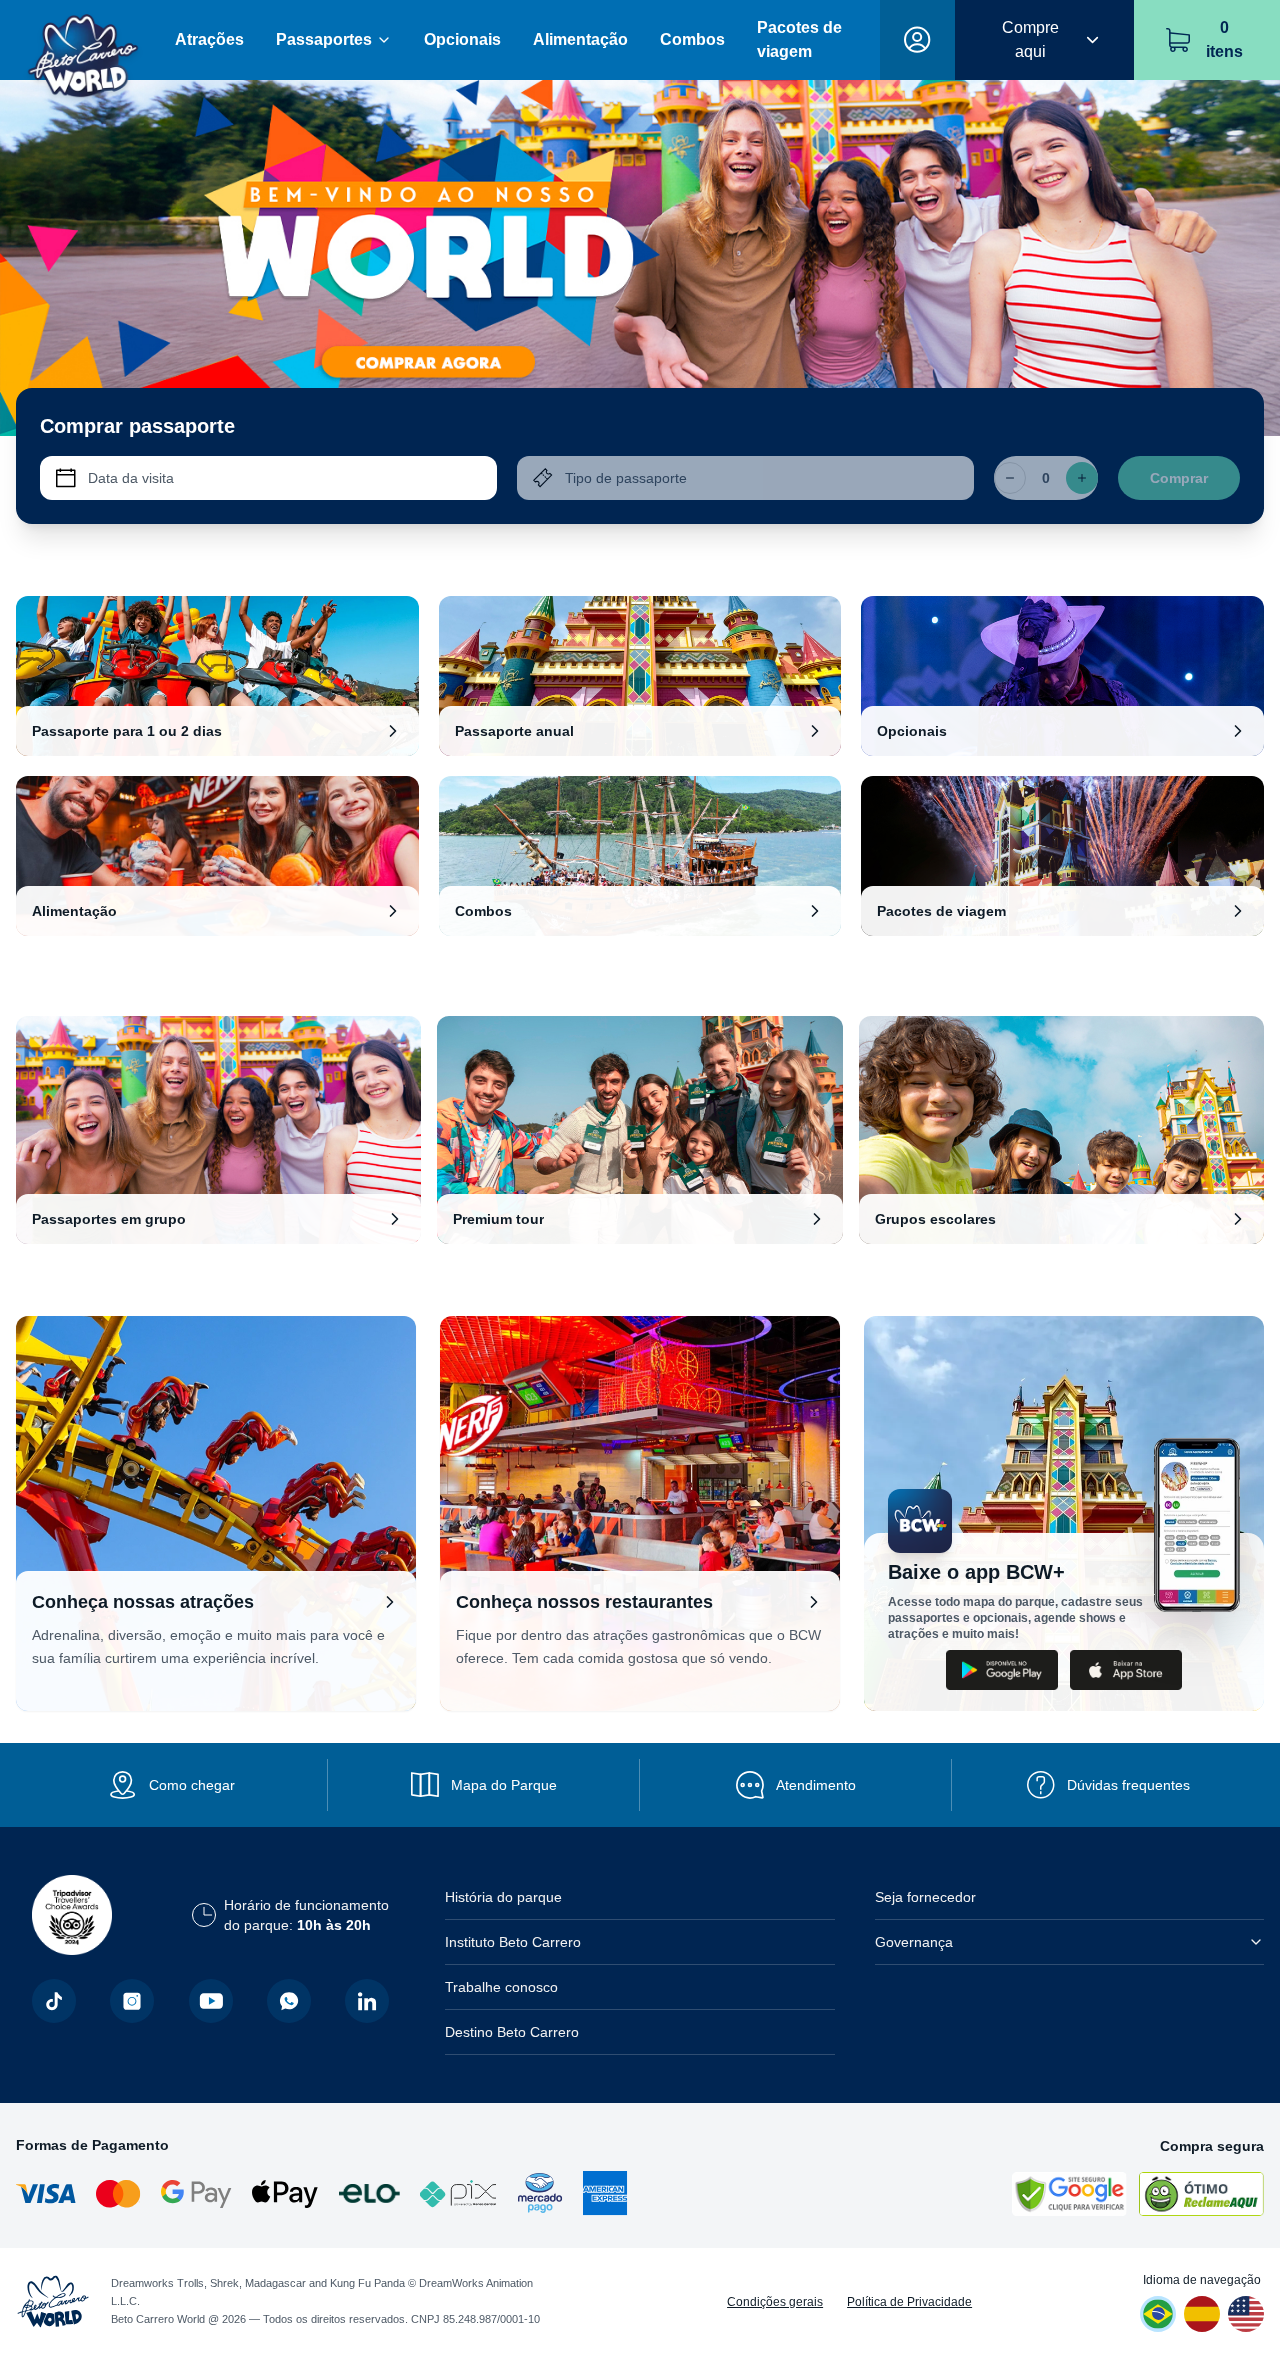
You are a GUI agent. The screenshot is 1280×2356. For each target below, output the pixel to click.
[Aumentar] (1082, 478)
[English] (1246, 2314)
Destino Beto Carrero (512, 2032)
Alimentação (580, 39)
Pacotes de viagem (799, 39)
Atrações (209, 39)
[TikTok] (54, 2001)
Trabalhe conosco (501, 1987)
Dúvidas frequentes (1128, 1785)
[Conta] (917, 40)
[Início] (83, 40)
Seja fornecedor (925, 1897)
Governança (914, 1942)
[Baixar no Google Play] (1002, 1670)
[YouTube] (211, 2001)
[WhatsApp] (289, 2001)
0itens (1224, 39)
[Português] (1158, 2314)
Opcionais (462, 39)
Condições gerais (775, 2302)
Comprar (1179, 478)
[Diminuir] (1010, 478)
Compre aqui (1030, 39)
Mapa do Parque (504, 1785)
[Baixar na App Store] (1126, 1670)
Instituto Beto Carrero (513, 1942)
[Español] (1202, 2314)
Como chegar (192, 1785)
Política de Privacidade (909, 2302)
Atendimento (816, 1785)
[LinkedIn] (367, 2001)
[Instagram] (132, 2001)
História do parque (503, 1897)
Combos (692, 39)
